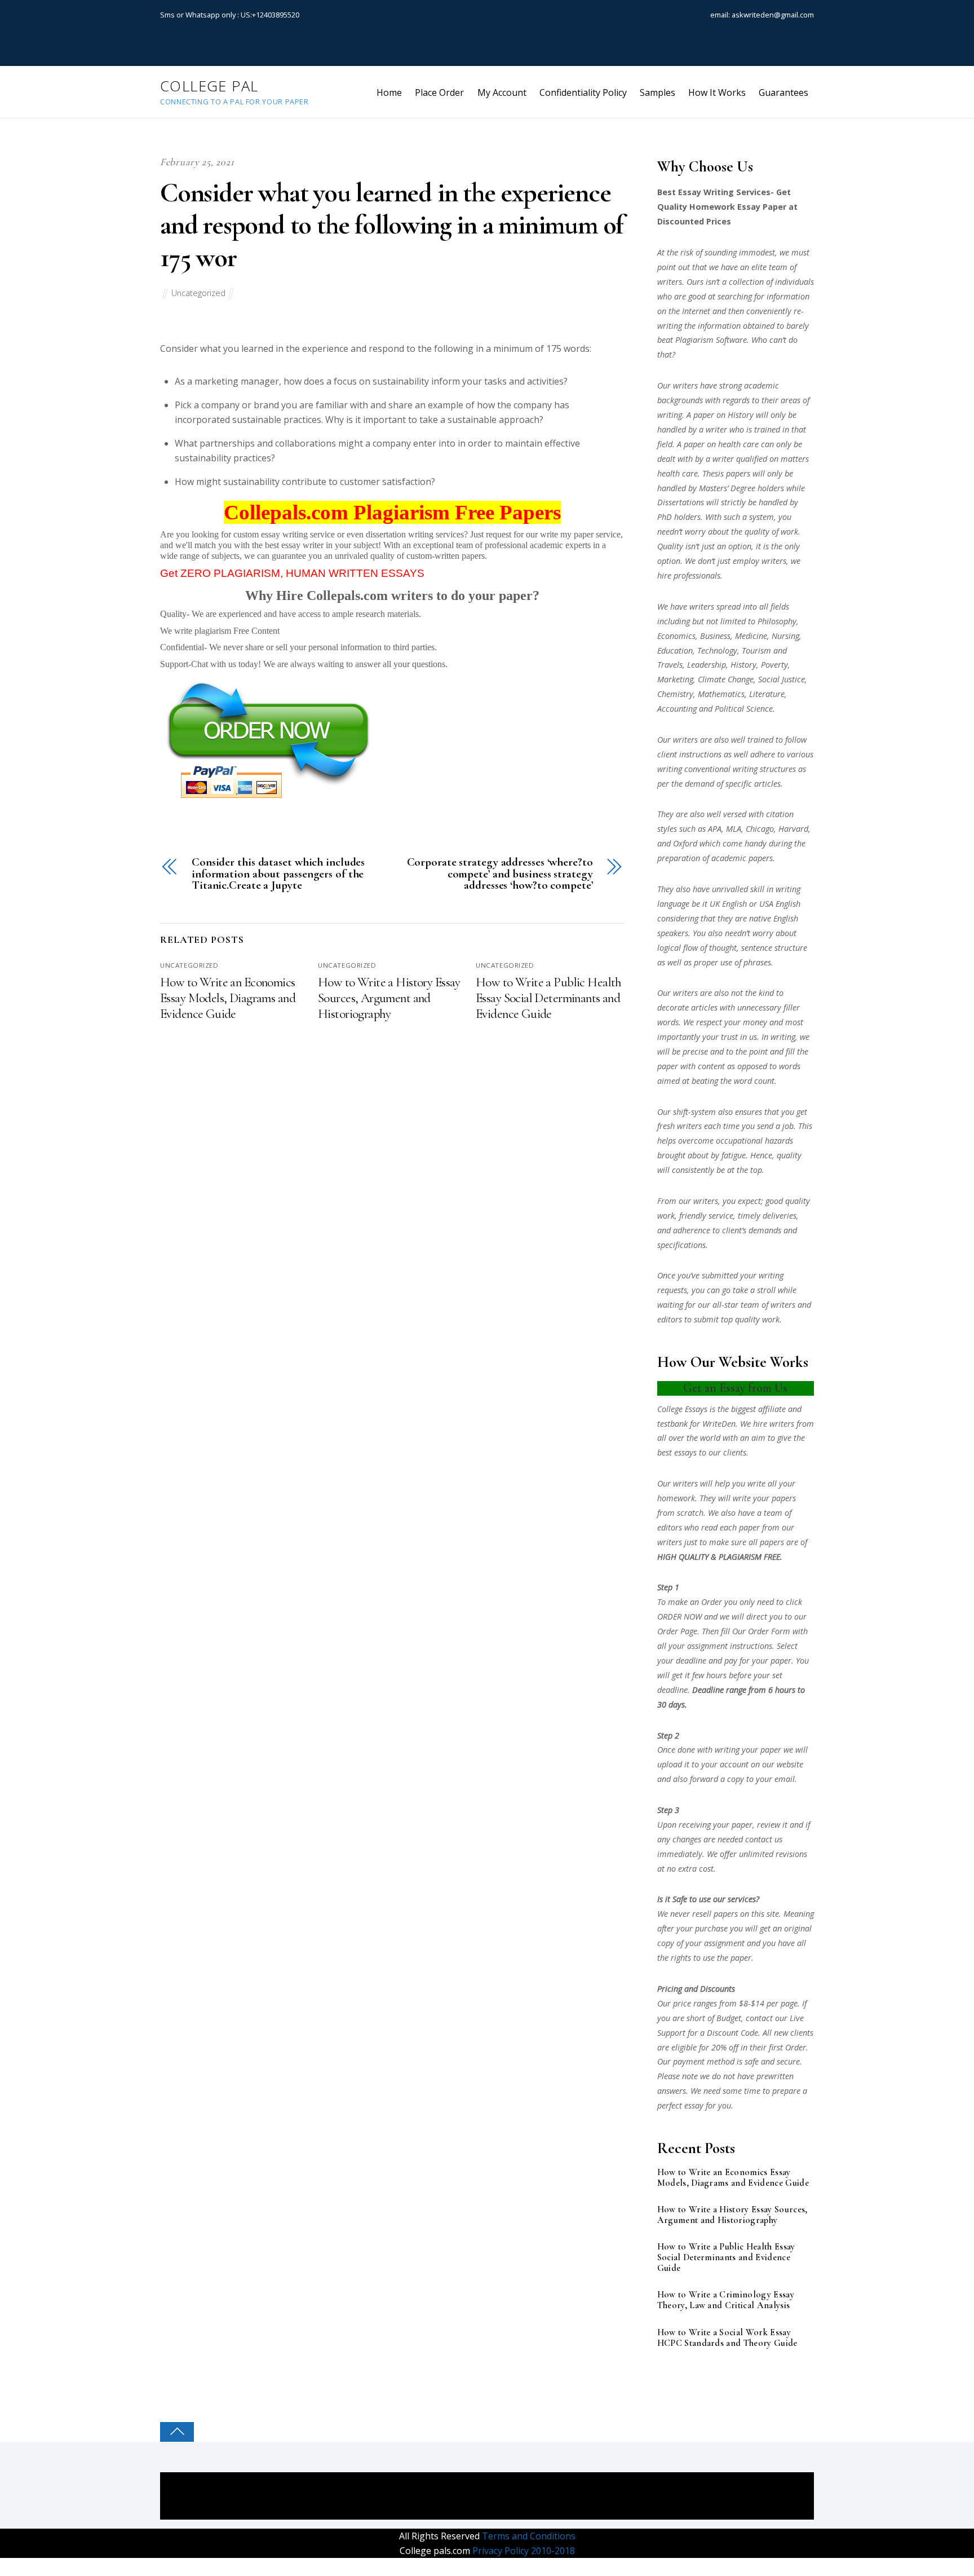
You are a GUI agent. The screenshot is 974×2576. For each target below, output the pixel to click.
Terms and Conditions (528, 2536)
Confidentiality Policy (583, 92)
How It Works (717, 92)
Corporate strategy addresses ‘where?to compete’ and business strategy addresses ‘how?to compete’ (500, 874)
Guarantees (783, 92)
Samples (658, 92)
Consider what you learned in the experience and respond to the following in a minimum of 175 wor (392, 225)
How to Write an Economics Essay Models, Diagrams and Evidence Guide (228, 998)
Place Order (439, 92)
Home (389, 92)
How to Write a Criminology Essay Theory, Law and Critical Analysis (726, 2300)
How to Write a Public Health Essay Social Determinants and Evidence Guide (549, 998)
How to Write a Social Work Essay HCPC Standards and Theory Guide (727, 2338)
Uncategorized (198, 293)
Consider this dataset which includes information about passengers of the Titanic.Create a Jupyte (278, 874)
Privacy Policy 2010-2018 (523, 2551)
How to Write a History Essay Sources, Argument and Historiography (389, 998)
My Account (502, 92)
